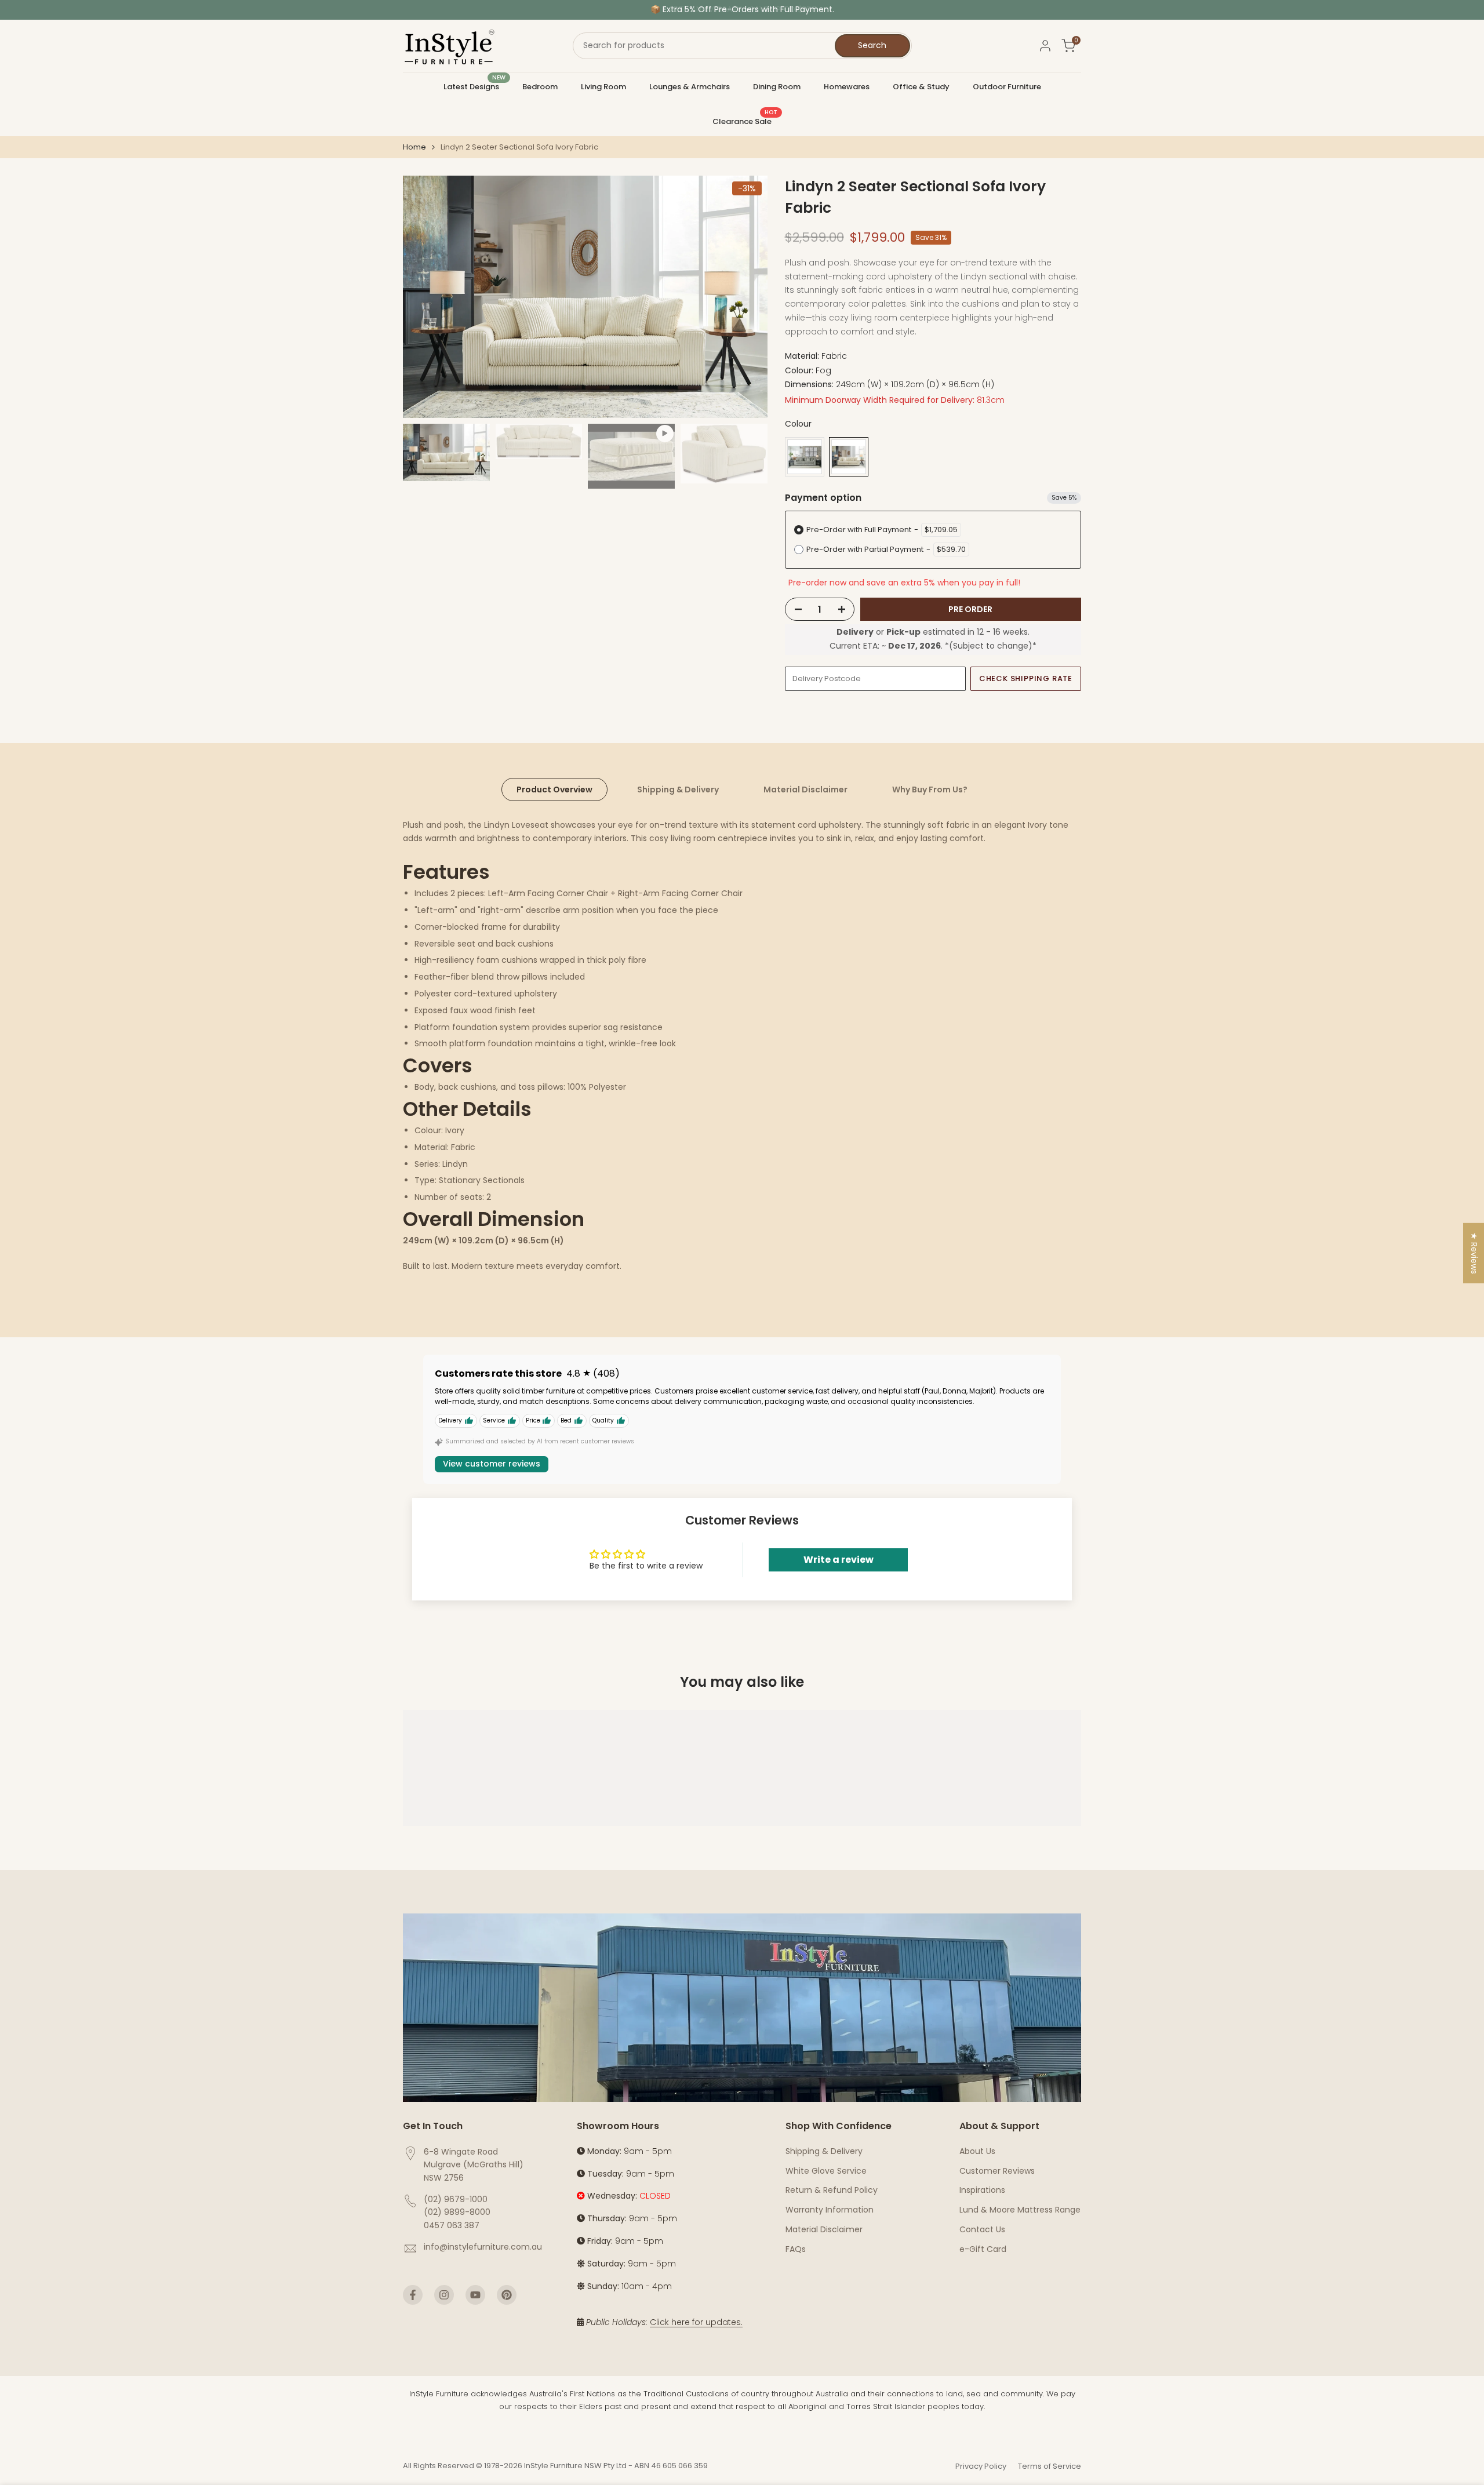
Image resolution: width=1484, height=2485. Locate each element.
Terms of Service (1050, 2466)
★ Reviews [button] (1474, 1253)
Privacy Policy (981, 2466)
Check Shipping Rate (1026, 678)
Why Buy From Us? (930, 789)
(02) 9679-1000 (456, 2199)
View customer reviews (492, 1464)
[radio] (805, 457)
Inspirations (982, 2190)
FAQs (796, 2249)
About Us (977, 2151)
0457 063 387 (452, 2225)
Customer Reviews (997, 2171)
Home (414, 147)
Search (872, 45)
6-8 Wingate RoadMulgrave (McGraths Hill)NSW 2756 (474, 2165)
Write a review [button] (839, 1560)
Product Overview (554, 789)
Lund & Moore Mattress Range (1020, 2210)
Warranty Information (830, 2210)
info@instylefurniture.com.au (483, 2247)
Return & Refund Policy (832, 2190)
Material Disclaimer (805, 789)
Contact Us (982, 2229)
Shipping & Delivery (678, 789)
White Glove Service (826, 2171)
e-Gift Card (983, 2249)
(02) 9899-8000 (457, 2212)
